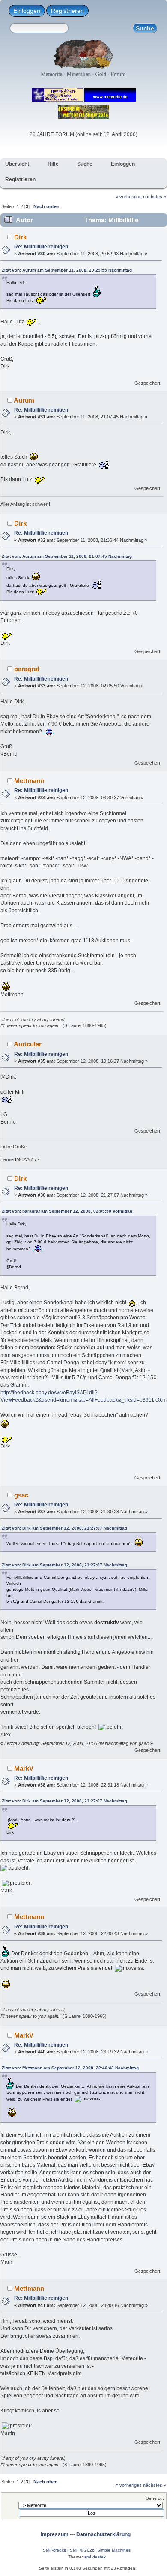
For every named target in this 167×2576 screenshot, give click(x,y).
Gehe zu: (155, 2498)
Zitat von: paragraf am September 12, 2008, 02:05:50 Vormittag (67, 1211)
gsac (21, 1495)
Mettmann (29, 781)
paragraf (27, 669)
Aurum (24, 400)
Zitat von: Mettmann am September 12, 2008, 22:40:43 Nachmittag (70, 2068)
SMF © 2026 (82, 2550)
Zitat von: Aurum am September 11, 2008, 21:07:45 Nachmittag (67, 556)
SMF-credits (54, 2550)
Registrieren (67, 11)
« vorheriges (129, 197)
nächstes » (155, 197)
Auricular (28, 1044)
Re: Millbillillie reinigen (41, 247)
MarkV (24, 1768)
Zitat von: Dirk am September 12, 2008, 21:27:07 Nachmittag (64, 1528)
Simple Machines (114, 2550)
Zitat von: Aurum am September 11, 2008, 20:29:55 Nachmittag (67, 270)
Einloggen (27, 11)
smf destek (95, 2557)
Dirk (20, 237)
